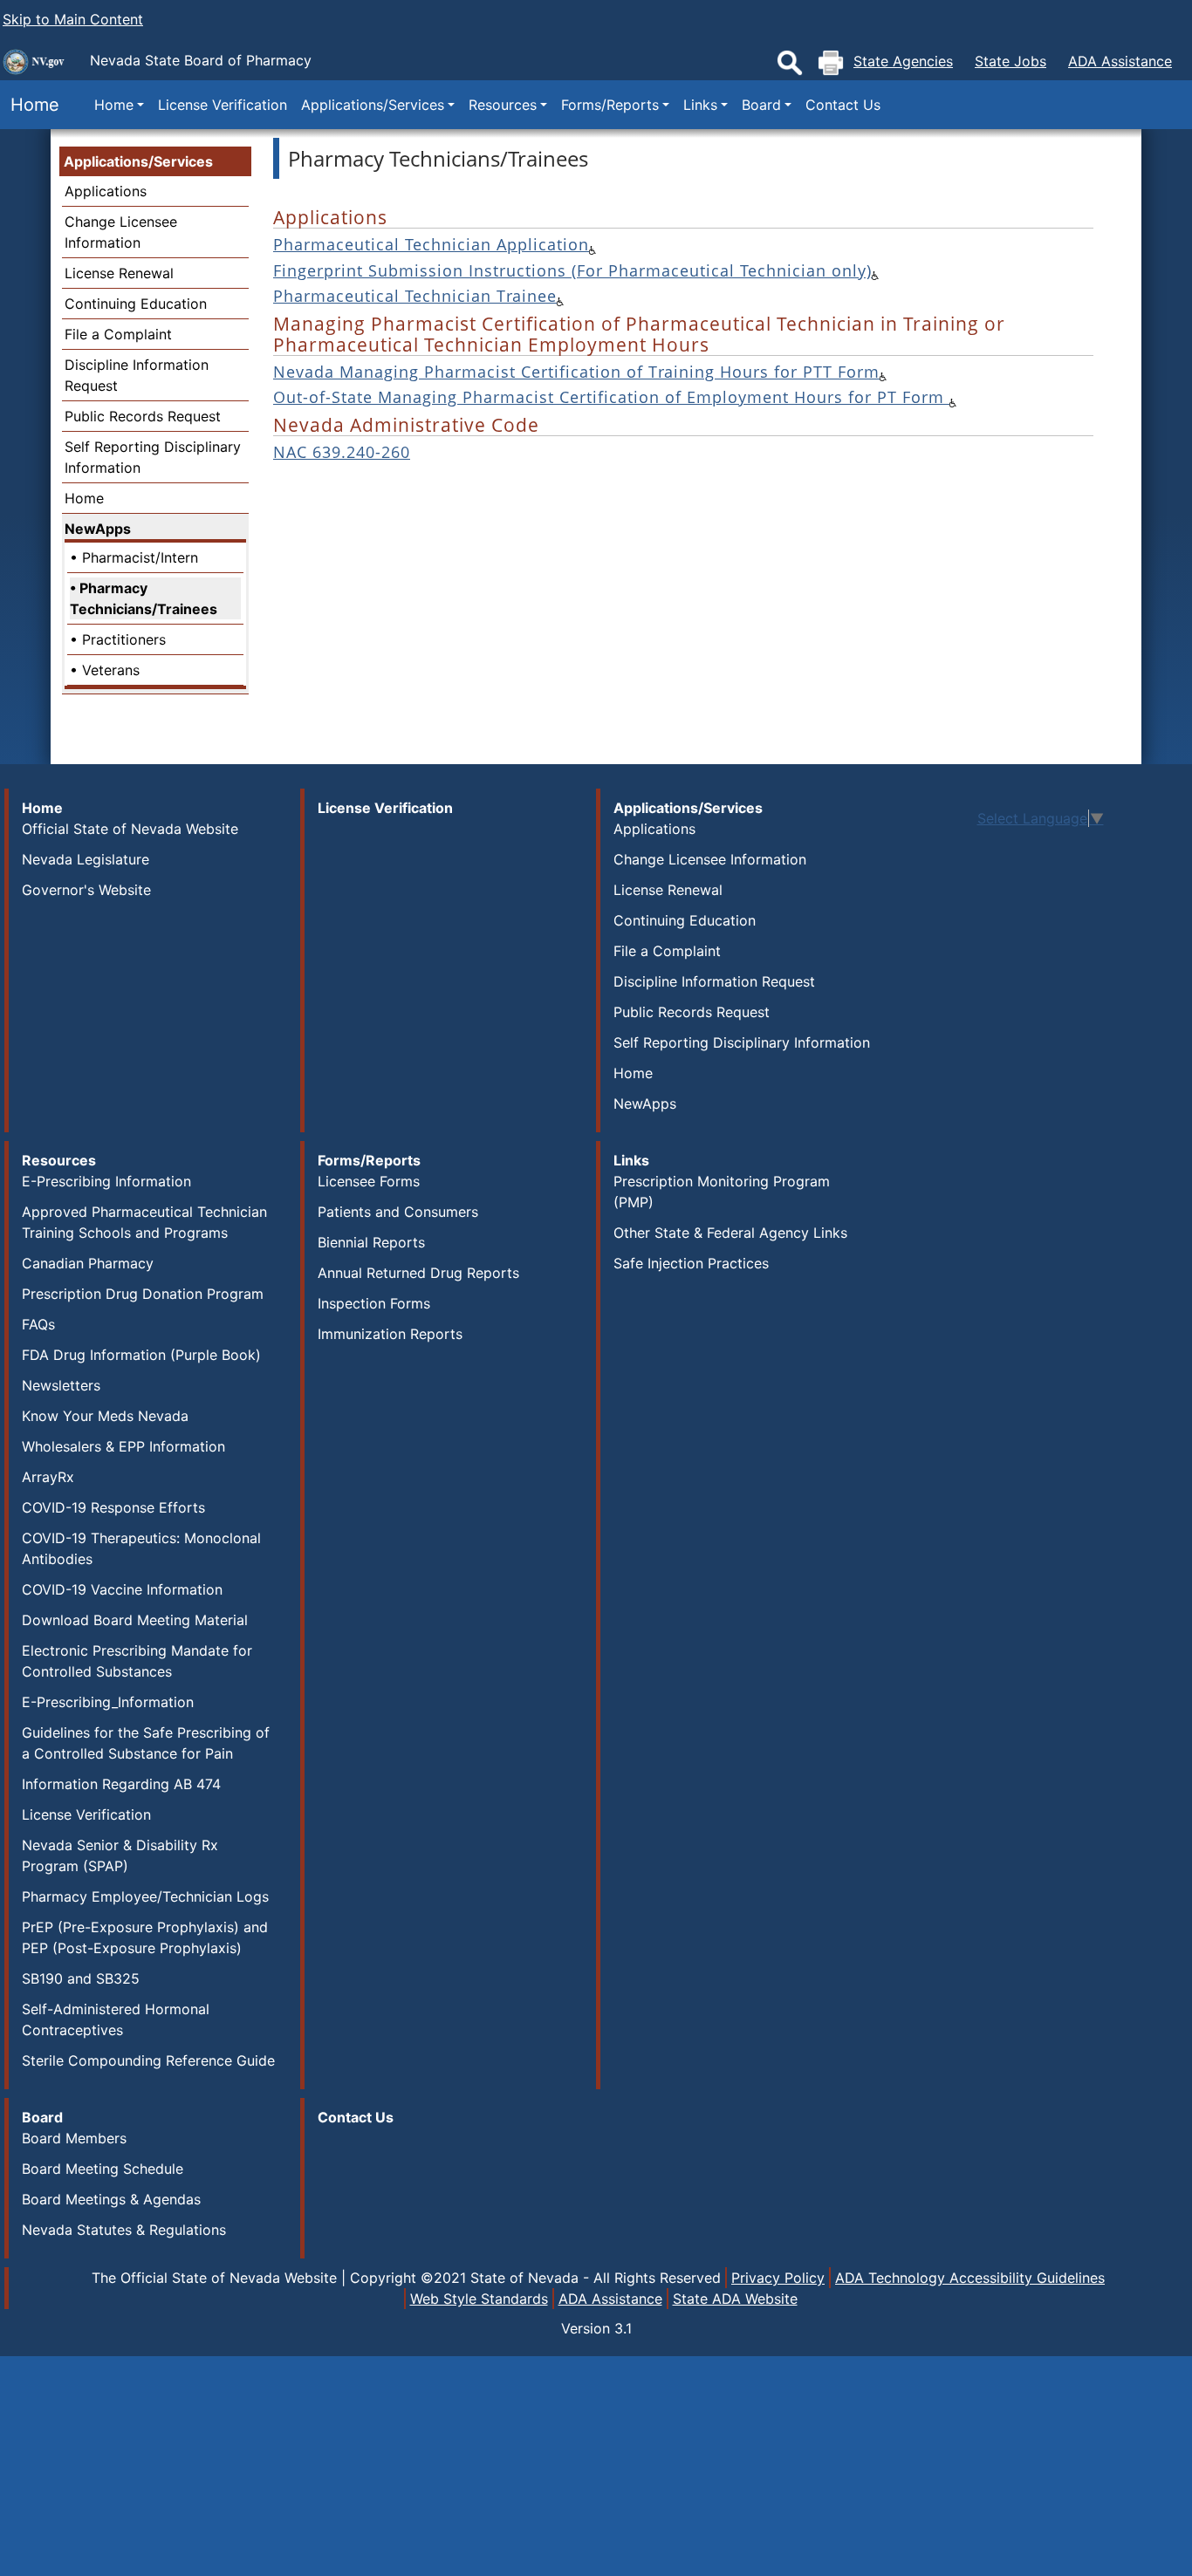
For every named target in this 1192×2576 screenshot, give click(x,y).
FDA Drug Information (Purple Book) (141, 1355)
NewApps (98, 529)
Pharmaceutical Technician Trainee (415, 296)
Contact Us (843, 105)
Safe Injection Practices (691, 1263)
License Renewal (119, 273)
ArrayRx (48, 1477)
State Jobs (1010, 61)
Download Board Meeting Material (135, 1620)
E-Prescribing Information (106, 1181)
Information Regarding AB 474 (121, 1784)
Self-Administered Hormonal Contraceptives (116, 2019)
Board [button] (761, 105)
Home (30, 105)
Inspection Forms (374, 1303)
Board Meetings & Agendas (111, 2199)
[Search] (790, 63)
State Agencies (903, 61)
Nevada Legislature (86, 859)
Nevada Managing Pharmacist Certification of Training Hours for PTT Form (576, 372)
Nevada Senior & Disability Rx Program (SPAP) (120, 1855)
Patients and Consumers (398, 1212)
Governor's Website (86, 890)
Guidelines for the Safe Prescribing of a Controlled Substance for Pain (146, 1743)
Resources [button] (503, 105)
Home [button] (114, 105)
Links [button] (700, 105)
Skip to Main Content (73, 19)
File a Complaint (118, 334)
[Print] (831, 63)
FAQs (38, 1324)
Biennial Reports (371, 1242)
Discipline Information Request (714, 981)
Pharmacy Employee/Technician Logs (145, 1896)
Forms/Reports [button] (610, 105)
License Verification (223, 105)
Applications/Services (138, 161)
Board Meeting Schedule (103, 2169)
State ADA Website (735, 2299)
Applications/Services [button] (373, 105)
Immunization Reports (390, 1334)
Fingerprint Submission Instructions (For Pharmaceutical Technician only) (572, 270)
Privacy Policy (778, 2278)
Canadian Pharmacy (88, 1263)
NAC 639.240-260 (342, 452)
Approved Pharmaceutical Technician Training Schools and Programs (144, 1222)
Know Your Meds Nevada (105, 1416)
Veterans (111, 670)
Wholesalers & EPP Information (123, 1446)
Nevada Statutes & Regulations (124, 2230)
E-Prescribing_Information (108, 1702)
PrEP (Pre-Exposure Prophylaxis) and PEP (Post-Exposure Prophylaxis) (145, 1937)
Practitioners (124, 639)
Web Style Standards (479, 2299)
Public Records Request (143, 416)
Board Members (74, 2138)
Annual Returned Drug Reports (418, 1273)
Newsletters (61, 1385)
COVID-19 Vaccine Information (122, 1589)
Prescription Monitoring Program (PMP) (722, 1192)
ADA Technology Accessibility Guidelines (970, 2278)
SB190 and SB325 (81, 1978)
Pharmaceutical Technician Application (431, 244)
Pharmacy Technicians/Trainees (144, 598)
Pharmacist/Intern (140, 557)
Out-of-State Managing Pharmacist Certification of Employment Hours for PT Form (611, 397)
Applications (106, 191)
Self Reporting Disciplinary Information (742, 1042)
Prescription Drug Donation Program (143, 1294)
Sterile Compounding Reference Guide (148, 2060)
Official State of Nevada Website (130, 829)
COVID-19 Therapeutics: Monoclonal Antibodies (141, 1548)
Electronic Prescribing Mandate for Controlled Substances (137, 1661)
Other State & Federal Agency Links (730, 1233)
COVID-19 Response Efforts (113, 1507)
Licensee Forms (369, 1181)
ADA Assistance (1120, 61)
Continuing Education (136, 304)
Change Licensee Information (710, 859)
